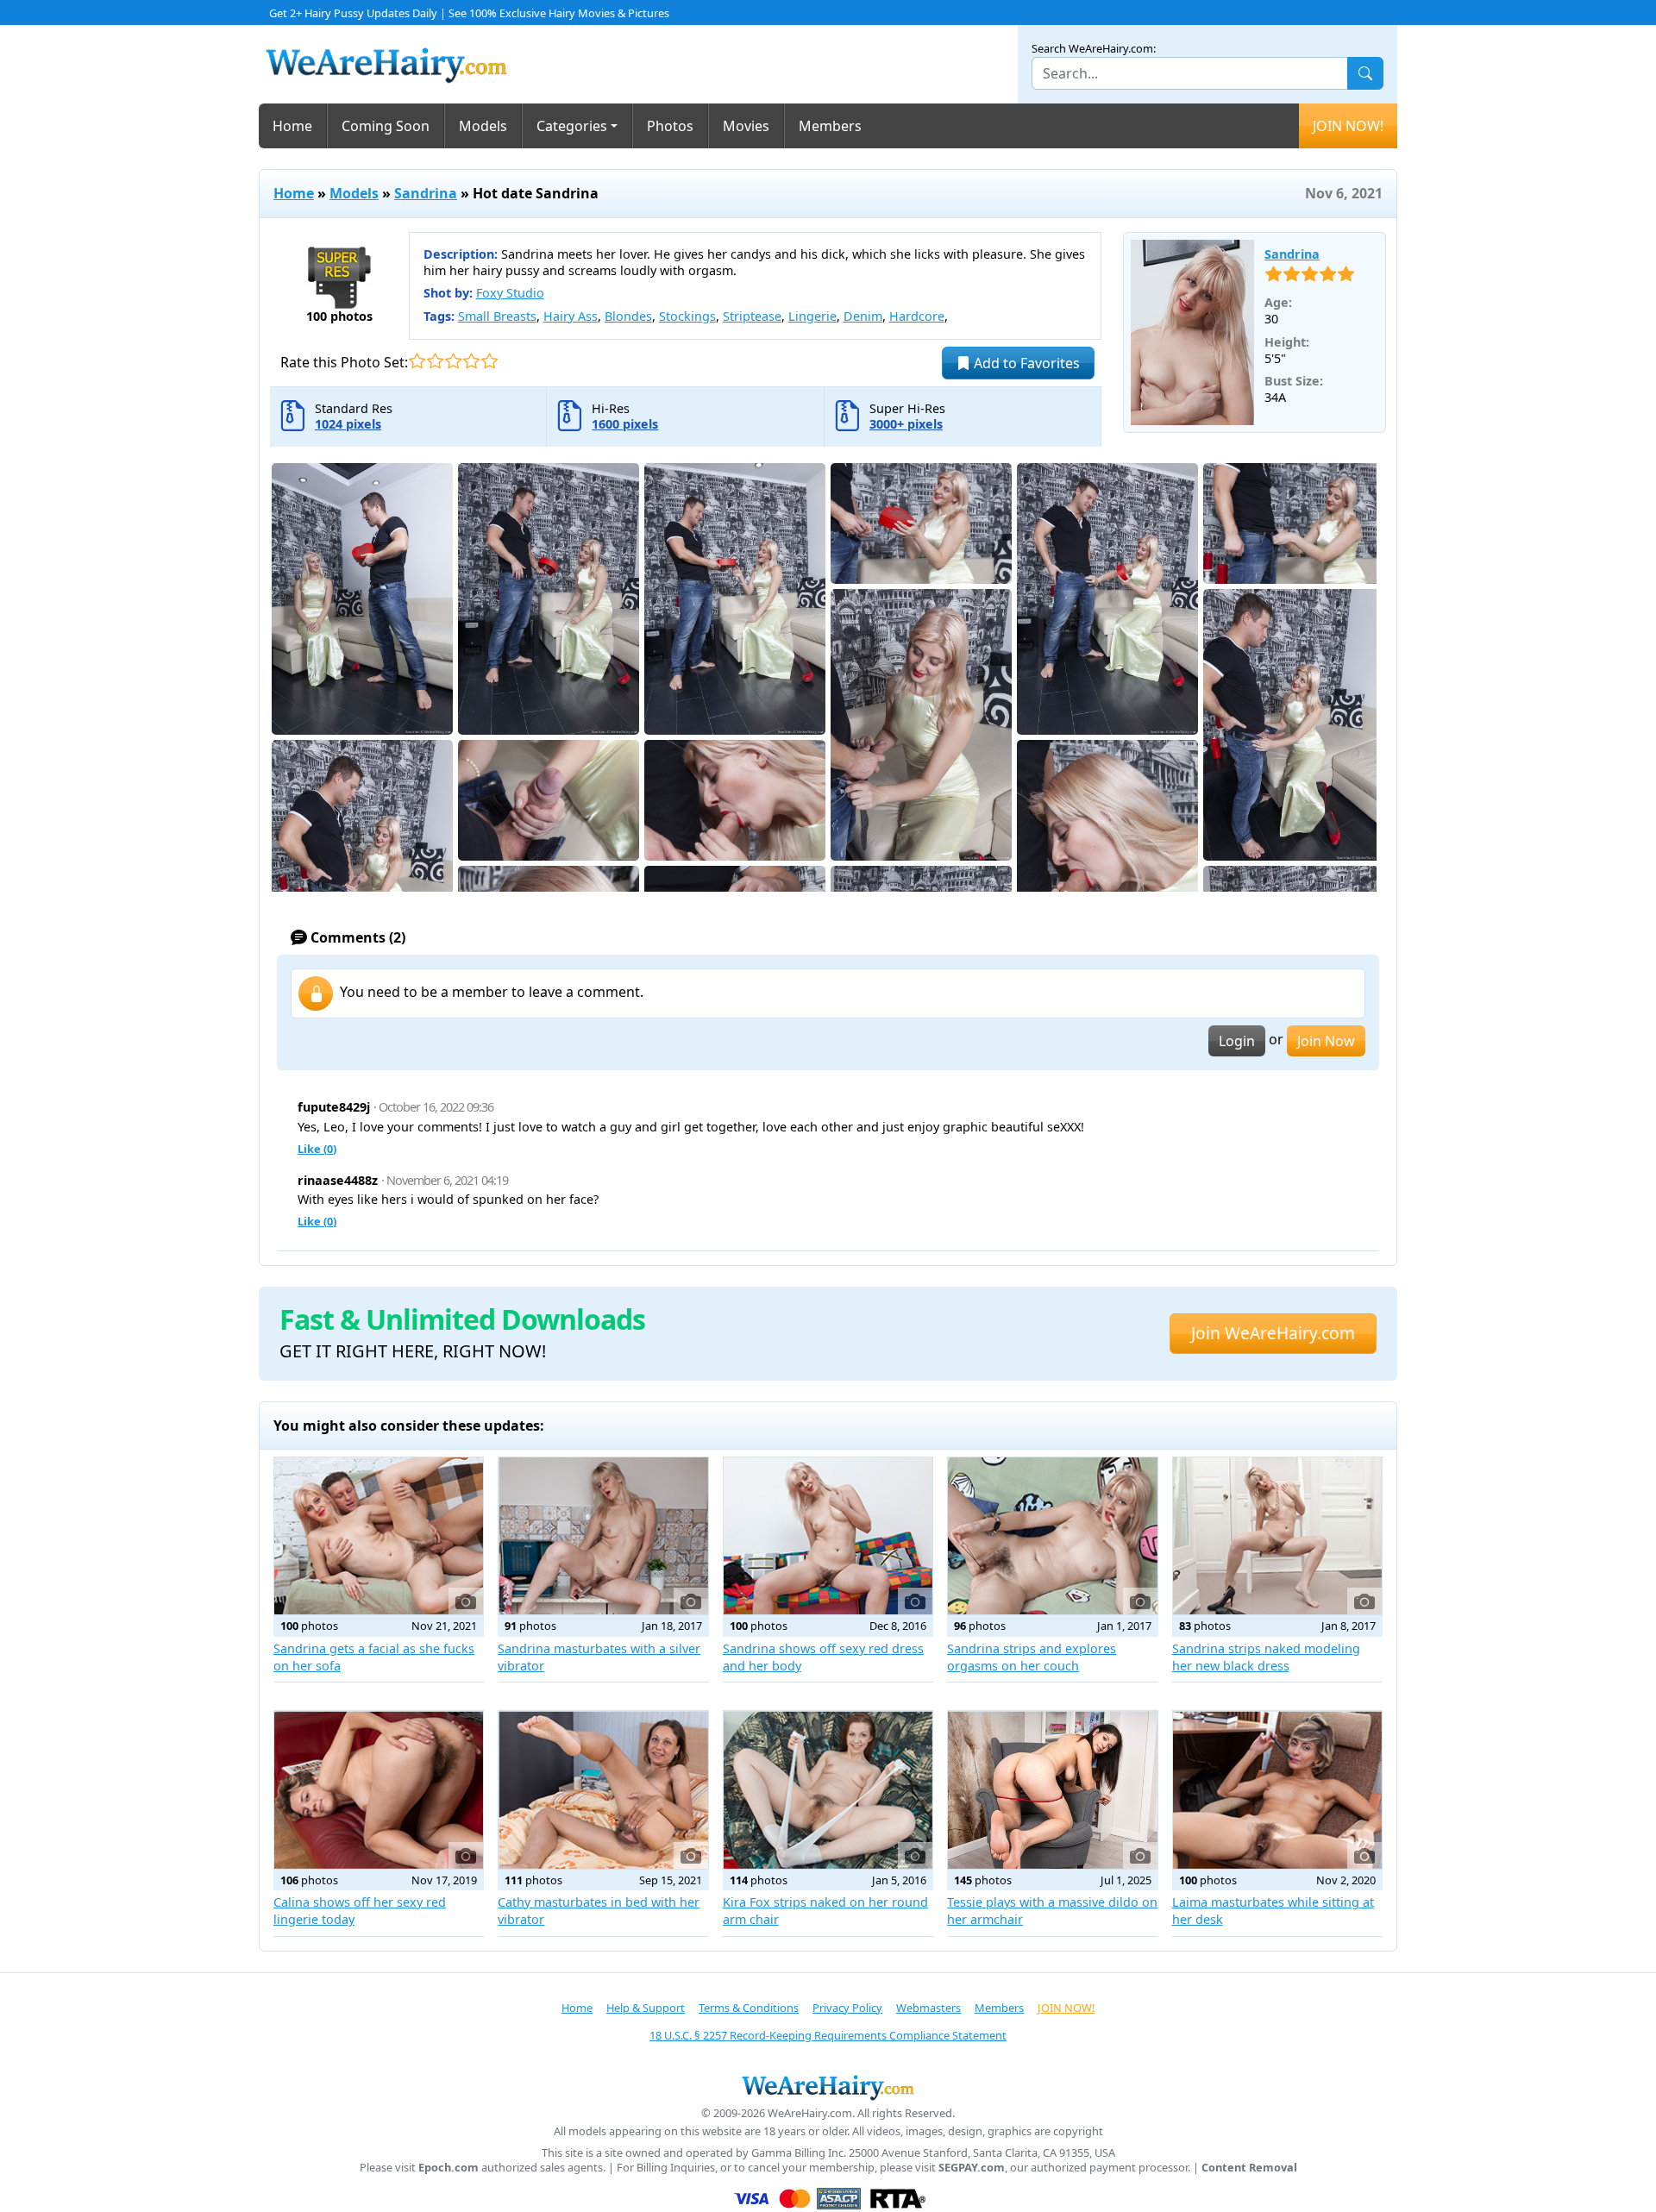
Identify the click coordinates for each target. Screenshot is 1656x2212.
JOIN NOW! (1348, 126)
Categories (572, 126)
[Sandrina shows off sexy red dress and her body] (828, 1536)
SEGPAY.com (972, 2168)
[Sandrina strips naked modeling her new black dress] (1277, 1536)
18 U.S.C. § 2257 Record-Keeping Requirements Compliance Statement (828, 2035)
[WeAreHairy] (828, 2087)
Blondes (628, 316)
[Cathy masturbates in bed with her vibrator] (603, 1789)
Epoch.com (448, 2168)
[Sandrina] (1193, 333)
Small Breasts (497, 316)
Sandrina (426, 193)
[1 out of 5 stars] (417, 361)
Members (830, 126)
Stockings (687, 316)
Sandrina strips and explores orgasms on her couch (1032, 1657)
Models (483, 126)
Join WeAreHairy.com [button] (1273, 1333)
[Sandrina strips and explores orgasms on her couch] (1052, 1536)
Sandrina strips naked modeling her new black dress (1266, 1657)
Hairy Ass (571, 316)
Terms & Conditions (749, 2008)
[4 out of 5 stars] (471, 361)
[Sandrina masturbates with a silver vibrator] (603, 1536)
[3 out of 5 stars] (453, 361)
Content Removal (1249, 2168)
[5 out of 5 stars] (489, 361)
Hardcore (917, 316)
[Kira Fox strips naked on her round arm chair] (828, 1789)
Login (1237, 1041)
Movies (746, 126)
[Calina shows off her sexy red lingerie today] (379, 1789)
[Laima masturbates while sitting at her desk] (1277, 1789)
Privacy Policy (847, 2008)
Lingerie (812, 316)
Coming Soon (386, 126)
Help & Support (646, 2008)
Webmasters (928, 2008)
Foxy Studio (510, 293)
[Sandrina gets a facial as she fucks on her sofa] (379, 1536)
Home (292, 126)
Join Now (1326, 1041)
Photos (670, 126)
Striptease (752, 316)
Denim (863, 316)
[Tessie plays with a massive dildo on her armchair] (1052, 1789)
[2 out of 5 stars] (435, 361)
